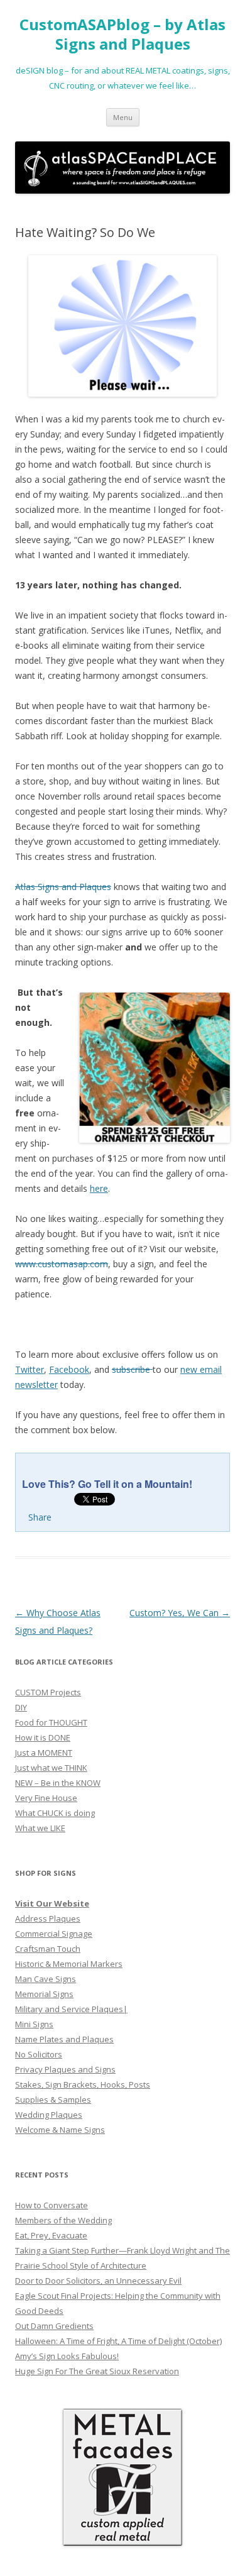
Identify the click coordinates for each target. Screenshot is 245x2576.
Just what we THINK (51, 1768)
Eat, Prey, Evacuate (51, 2235)
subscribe (132, 1369)
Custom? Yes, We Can (180, 1613)
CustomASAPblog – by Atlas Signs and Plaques (122, 35)
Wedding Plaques (49, 2115)
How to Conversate (52, 2205)
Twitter (30, 1369)
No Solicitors (39, 2054)
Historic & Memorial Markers (69, 1964)
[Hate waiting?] (122, 326)
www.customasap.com (62, 1264)
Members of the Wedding (63, 2220)
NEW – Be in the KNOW (58, 1783)
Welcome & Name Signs (60, 2130)
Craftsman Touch (48, 1949)
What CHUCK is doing (55, 1813)
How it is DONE (43, 1737)
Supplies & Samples (53, 2100)
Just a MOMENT (44, 1753)
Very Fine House (46, 1798)
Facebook (69, 1369)
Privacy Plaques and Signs (65, 2069)
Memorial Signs (44, 1994)
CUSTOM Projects (48, 1692)
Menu (123, 117)
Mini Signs (34, 2024)
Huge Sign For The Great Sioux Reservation (97, 2371)
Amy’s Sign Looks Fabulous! (67, 2356)
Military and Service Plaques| (71, 2009)
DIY (21, 1707)
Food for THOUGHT (51, 1722)
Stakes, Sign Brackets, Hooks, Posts (83, 2084)
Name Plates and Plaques (64, 2039)
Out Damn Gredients (54, 2326)
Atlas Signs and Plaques (63, 887)
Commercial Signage (54, 1934)
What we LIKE (40, 1828)
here (99, 1188)
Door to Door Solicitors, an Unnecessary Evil (98, 2281)
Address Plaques (48, 1918)
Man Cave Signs (46, 1979)
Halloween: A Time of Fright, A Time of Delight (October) (118, 2341)
